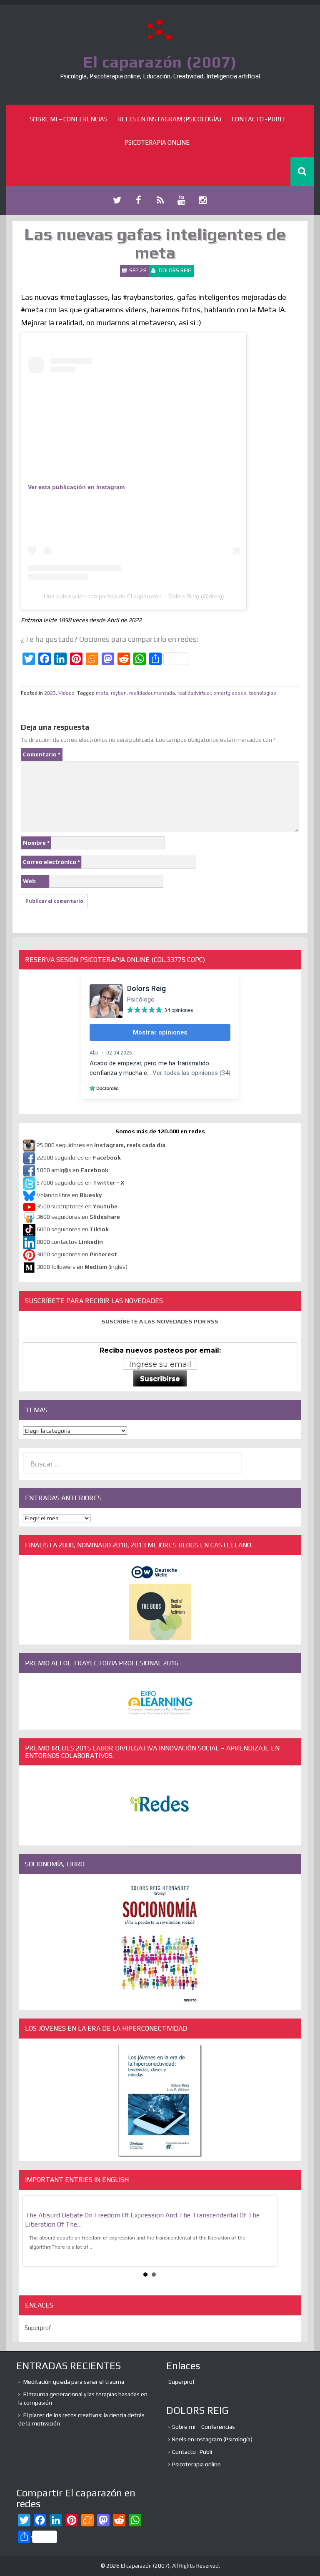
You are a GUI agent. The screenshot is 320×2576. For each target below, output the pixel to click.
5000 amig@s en (72, 1170)
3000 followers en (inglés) (82, 1267)
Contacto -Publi (258, 119)
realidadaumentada (152, 693)
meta (102, 693)
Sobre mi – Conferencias (69, 119)
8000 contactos (70, 1242)
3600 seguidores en (78, 1217)
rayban (119, 693)
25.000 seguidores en (101, 1145)
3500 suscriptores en (77, 1206)
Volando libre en (69, 1195)
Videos (66, 693)
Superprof (38, 2328)
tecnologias (262, 693)
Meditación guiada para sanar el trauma (74, 2382)
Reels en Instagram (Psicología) (170, 119)
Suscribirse (160, 1379)
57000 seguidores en (80, 1183)
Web (29, 881)
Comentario (42, 754)
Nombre (36, 843)
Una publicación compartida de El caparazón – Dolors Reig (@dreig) (134, 596)
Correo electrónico (51, 862)
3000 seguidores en (76, 1255)
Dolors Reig (175, 270)
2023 (50, 693)
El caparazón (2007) (160, 62)
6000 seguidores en (73, 1230)
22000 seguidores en (79, 1158)
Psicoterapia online (157, 142)
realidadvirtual (194, 693)
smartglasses (230, 693)
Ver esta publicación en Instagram (76, 487)
